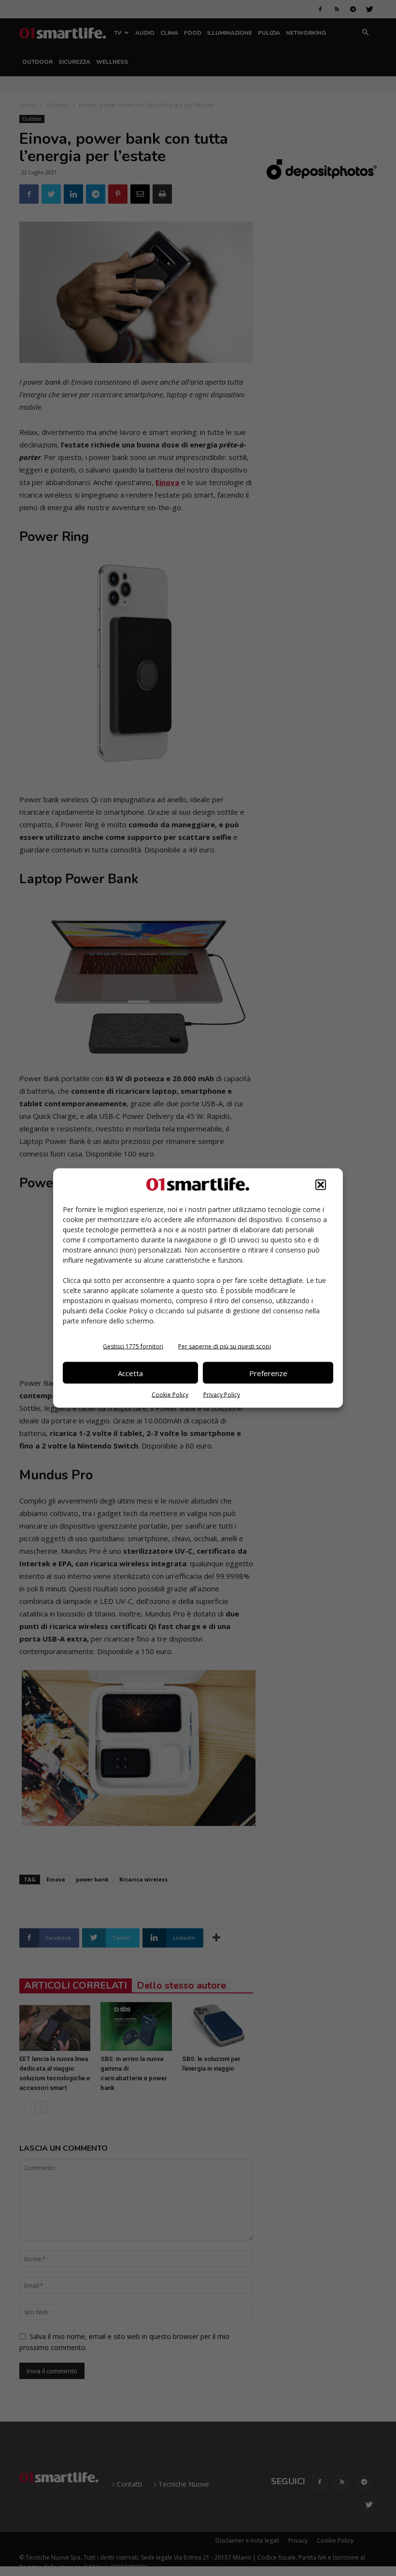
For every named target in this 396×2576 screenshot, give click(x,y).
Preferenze (268, 1373)
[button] (321, 1185)
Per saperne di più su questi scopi (225, 1346)
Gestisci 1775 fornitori (133, 1346)
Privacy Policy (222, 1395)
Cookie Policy (170, 1395)
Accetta (130, 1373)
